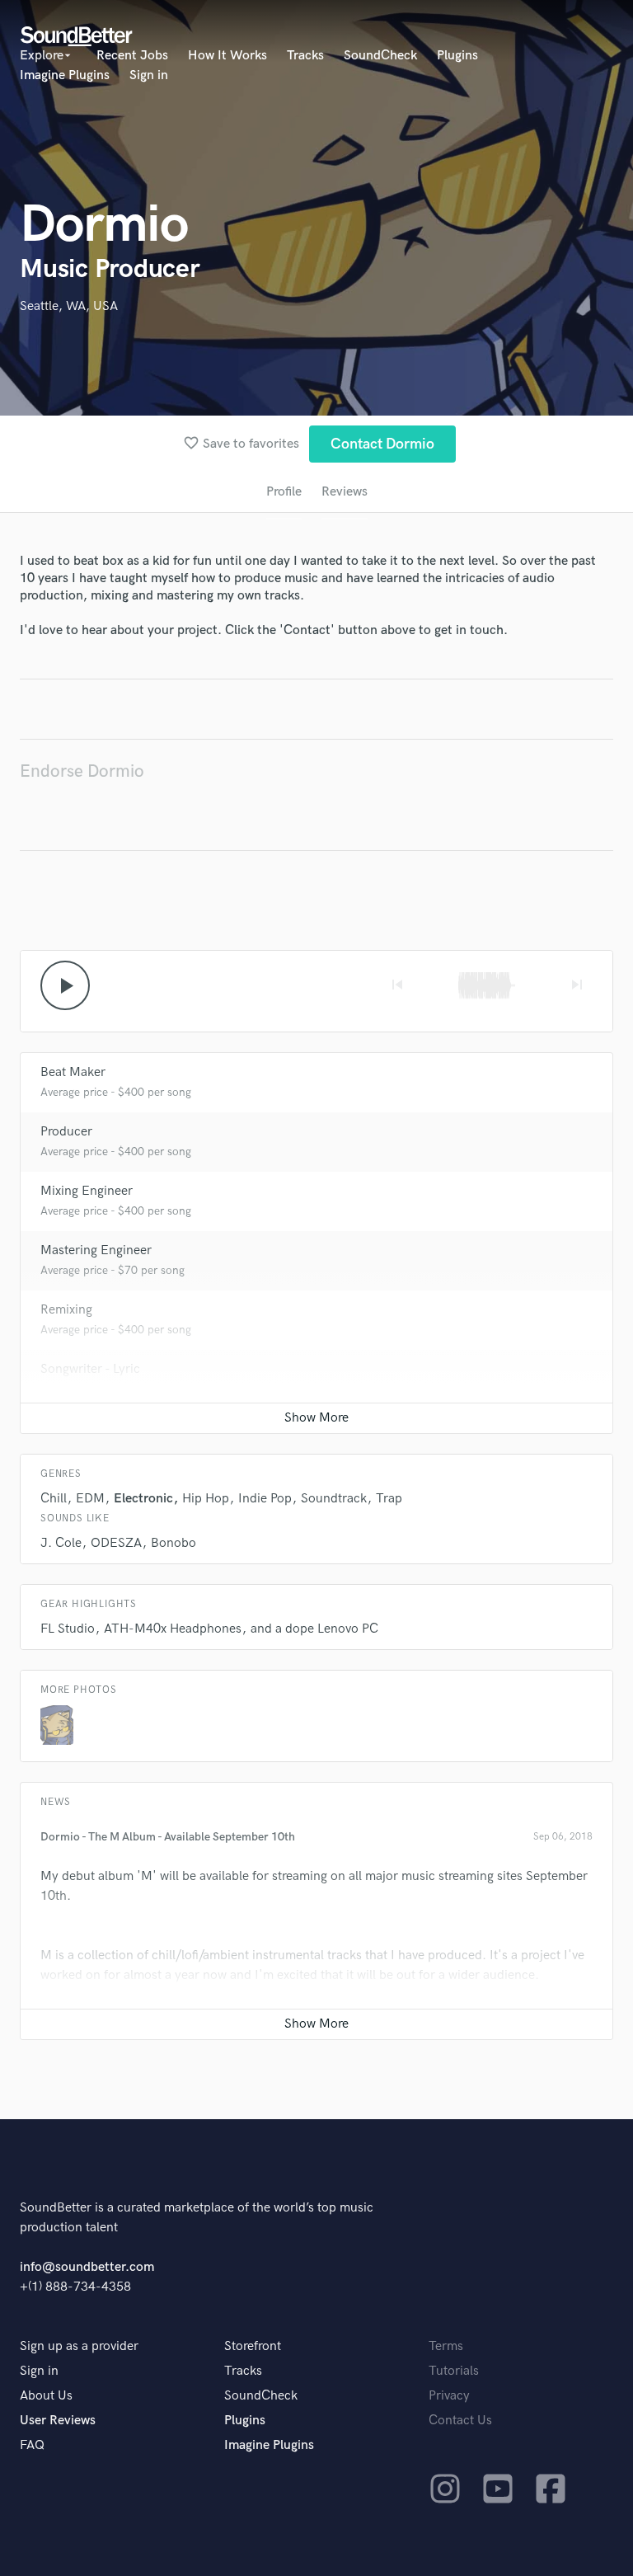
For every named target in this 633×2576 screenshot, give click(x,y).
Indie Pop (265, 1499)
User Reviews (58, 2421)
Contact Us (460, 2421)
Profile (284, 492)
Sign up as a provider (79, 2346)
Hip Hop (206, 1499)
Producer (66, 1132)
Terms (446, 2346)
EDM (90, 1499)
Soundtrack (334, 1499)
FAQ (32, 2445)
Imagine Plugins (65, 75)
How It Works (227, 56)
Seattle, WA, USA (69, 306)
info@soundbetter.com (87, 2267)
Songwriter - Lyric (90, 1369)
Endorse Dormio (82, 771)
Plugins (457, 56)
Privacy (449, 2396)
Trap (389, 1499)
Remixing (66, 1310)
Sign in (149, 75)
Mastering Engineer (96, 1250)
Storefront (253, 2346)
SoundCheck (380, 56)
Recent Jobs (132, 56)
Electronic (143, 1499)
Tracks (305, 56)
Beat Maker (73, 1072)
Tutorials (454, 2371)
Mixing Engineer (87, 1191)
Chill (54, 1499)
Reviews (345, 492)
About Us (46, 2396)
